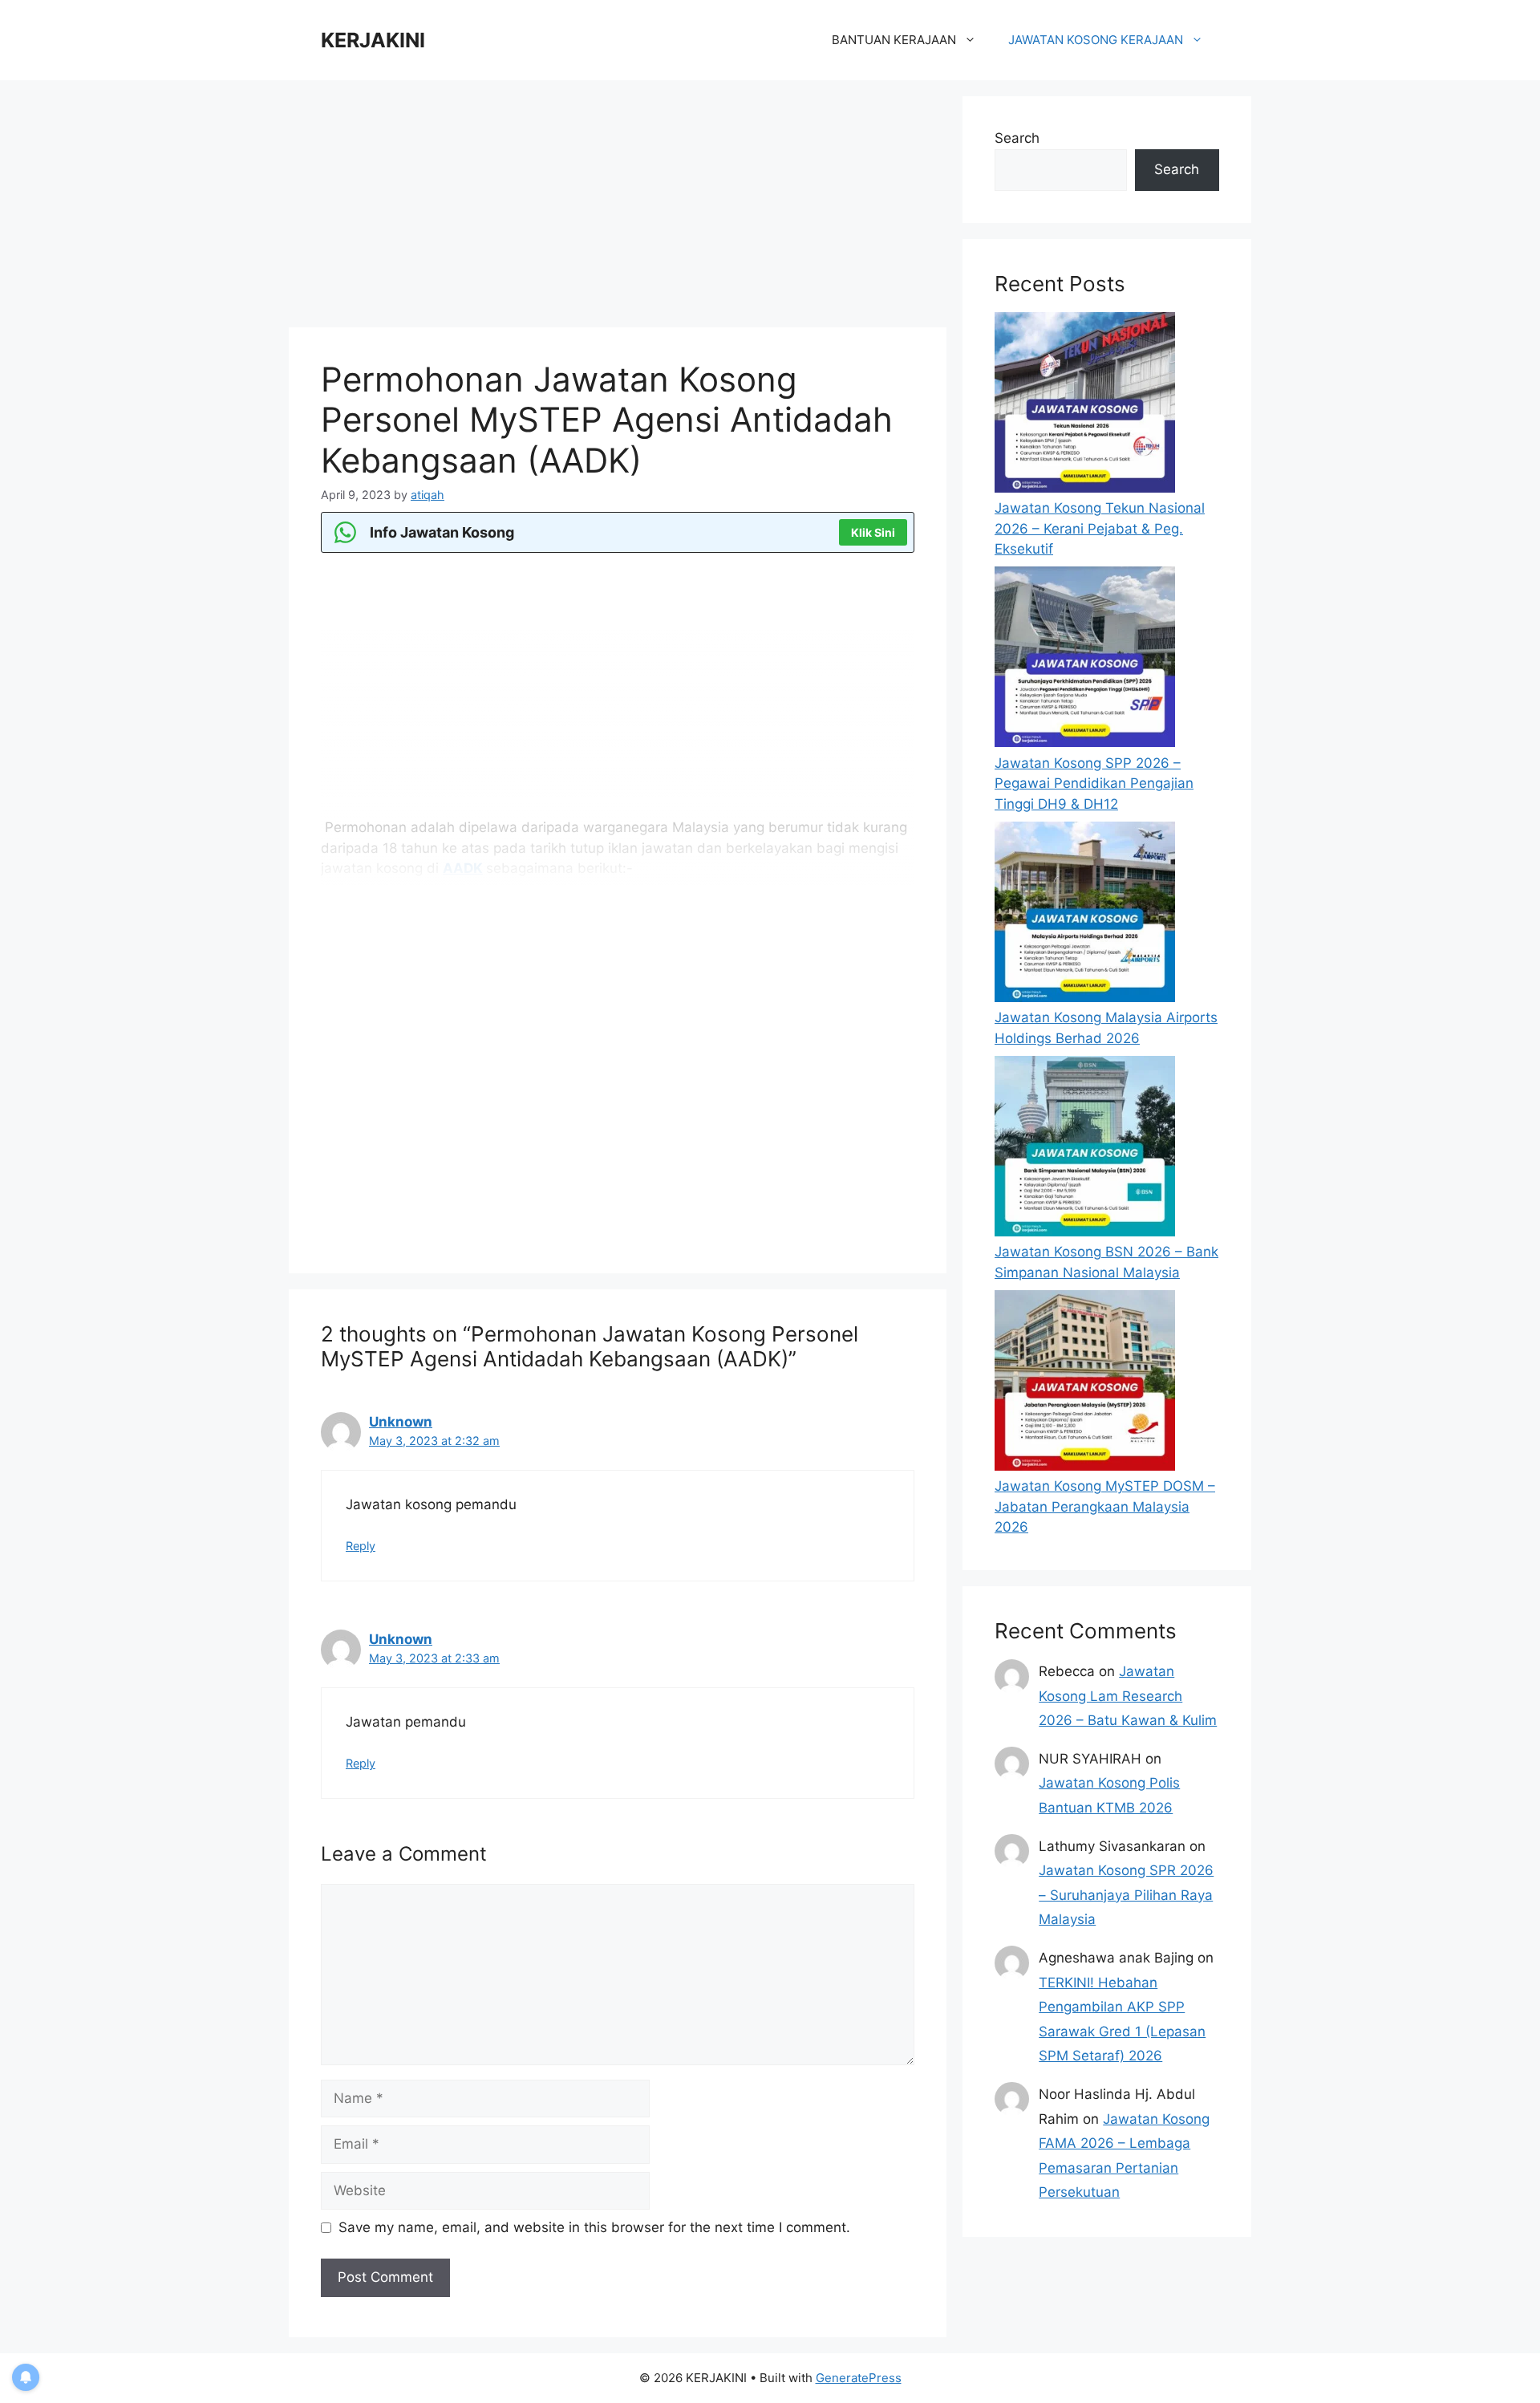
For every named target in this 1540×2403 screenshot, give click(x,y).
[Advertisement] (618, 209)
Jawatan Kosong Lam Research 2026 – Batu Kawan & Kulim (1128, 1696)
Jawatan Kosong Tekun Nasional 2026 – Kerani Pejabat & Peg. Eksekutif (1100, 528)
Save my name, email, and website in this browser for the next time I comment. (594, 2227)
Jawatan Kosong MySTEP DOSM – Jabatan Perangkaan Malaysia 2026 (1105, 1506)
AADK (463, 868)
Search (1017, 138)
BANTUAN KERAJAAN (894, 40)
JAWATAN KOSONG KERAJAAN (1096, 40)
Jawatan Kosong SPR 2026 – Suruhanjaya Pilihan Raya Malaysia (1126, 1895)
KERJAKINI (373, 40)
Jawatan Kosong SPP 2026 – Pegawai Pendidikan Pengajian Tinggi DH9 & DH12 (1094, 783)
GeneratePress (859, 2378)
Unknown (401, 1422)
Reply (361, 1546)
